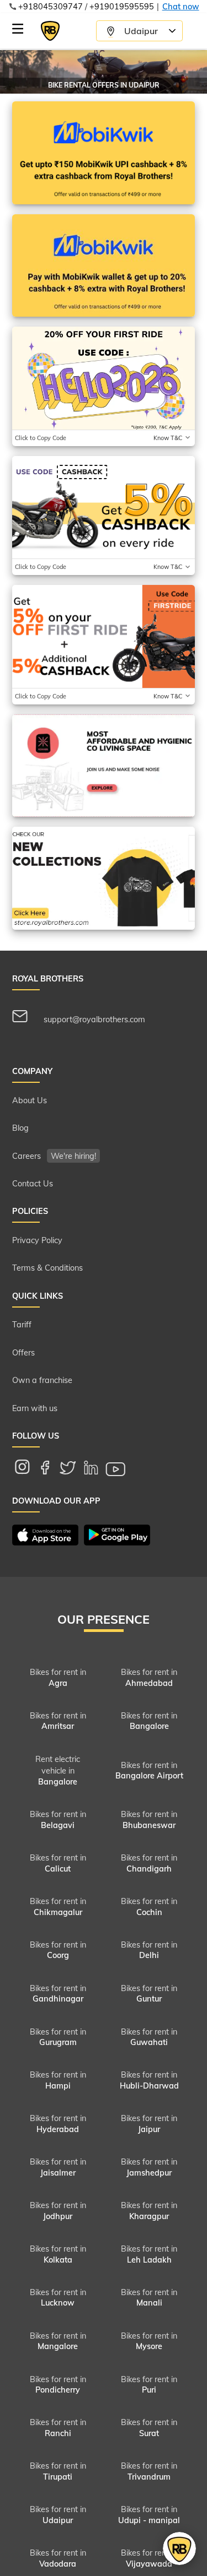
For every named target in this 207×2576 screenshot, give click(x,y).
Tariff (22, 1325)
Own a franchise (42, 1380)
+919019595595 (122, 7)
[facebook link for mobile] (51, 1469)
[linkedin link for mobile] (97, 1469)
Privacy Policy (37, 1240)
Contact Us (33, 1184)
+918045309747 (51, 7)
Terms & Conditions (47, 1268)
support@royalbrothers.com (93, 1019)
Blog (20, 1128)
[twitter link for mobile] (73, 1470)
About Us (30, 1100)
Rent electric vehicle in (58, 1770)
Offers (23, 1353)
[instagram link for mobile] (28, 1470)
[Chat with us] (179, 2548)
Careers (54, 1156)
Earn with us (35, 1408)
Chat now (181, 7)
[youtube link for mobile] (121, 1470)
